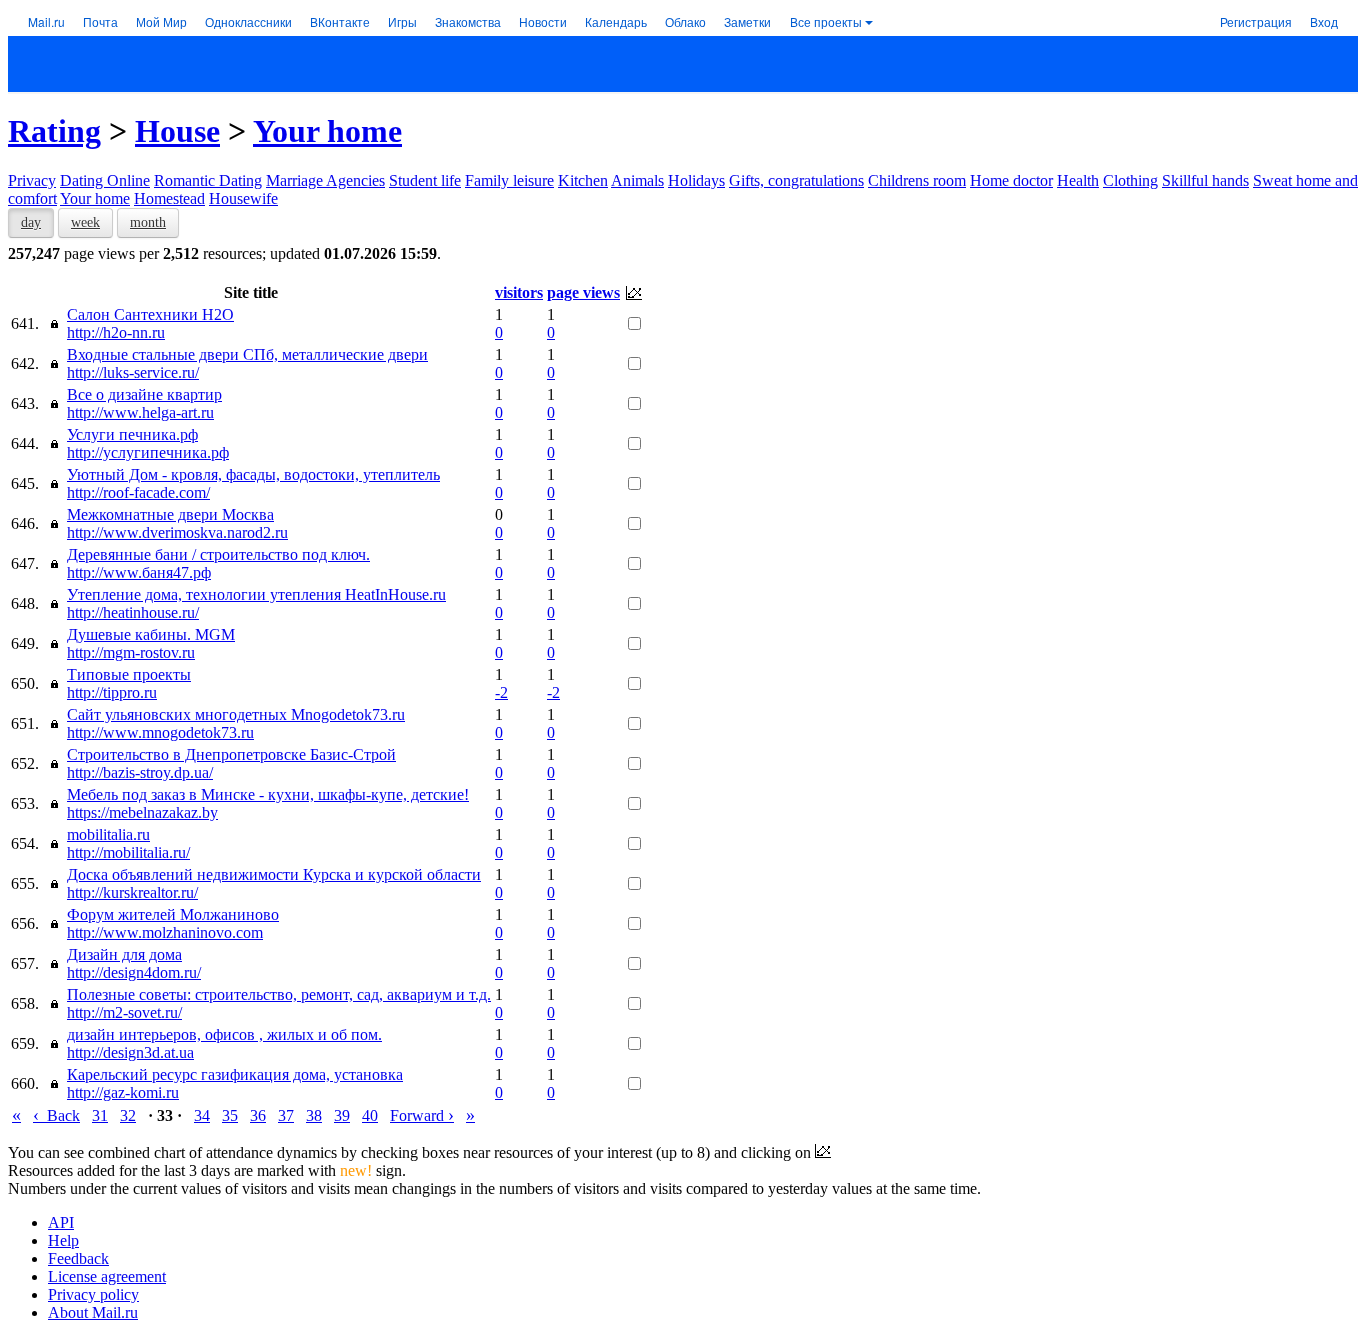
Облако (685, 21)
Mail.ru (46, 21)
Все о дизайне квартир (144, 394)
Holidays (696, 180)
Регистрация (1256, 21)
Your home (327, 131)
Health (1078, 180)
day (31, 222)
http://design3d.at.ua (130, 1052)
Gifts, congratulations (796, 180)
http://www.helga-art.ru (140, 412)
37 (286, 1115)
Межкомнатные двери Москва (170, 514)
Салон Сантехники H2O (150, 314)
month (148, 222)
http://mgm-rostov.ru (131, 652)
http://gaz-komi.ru (123, 1092)
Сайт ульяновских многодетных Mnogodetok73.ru (236, 714)
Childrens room (917, 180)
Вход (1324, 21)
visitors (519, 292)
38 (314, 1115)
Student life (425, 180)
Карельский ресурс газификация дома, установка (235, 1074)
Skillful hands (1205, 180)
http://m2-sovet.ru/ (124, 1012)
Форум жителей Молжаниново (173, 914)
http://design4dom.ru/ (134, 972)
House (177, 131)
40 (370, 1115)
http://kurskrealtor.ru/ (132, 892)
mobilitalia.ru (108, 834)
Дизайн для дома (124, 954)
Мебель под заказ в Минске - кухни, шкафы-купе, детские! (268, 794)
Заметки (747, 21)
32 (128, 1115)
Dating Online (105, 180)
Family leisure (509, 180)
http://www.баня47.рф (139, 572)
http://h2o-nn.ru (116, 332)
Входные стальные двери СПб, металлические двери (247, 354)
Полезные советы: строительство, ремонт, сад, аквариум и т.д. (279, 994)
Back (56, 1115)
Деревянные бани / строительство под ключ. (218, 554)
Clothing (1130, 180)
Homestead (169, 198)
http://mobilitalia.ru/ (128, 852)
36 (258, 1115)
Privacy (32, 180)
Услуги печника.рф (132, 434)
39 (342, 1115)
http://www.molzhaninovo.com (165, 932)
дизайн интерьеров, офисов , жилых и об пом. (224, 1034)
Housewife (243, 198)
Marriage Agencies (325, 180)
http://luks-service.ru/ (133, 372)
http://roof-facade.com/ (138, 492)
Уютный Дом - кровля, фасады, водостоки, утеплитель (253, 474)
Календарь (616, 21)
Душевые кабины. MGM (151, 634)
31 (100, 1115)
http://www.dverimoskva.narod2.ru (177, 532)
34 (202, 1115)
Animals (637, 180)
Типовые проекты (129, 674)
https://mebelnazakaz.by (142, 812)
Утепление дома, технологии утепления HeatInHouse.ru (256, 594)
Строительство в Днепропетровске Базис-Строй (231, 754)
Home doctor (1011, 180)
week (85, 222)
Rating (54, 131)
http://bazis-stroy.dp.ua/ (140, 772)
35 (230, 1115)
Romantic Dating (208, 180)
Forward (422, 1115)
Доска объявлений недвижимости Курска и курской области (274, 874)
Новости (543, 21)
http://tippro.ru (112, 692)
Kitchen (583, 180)
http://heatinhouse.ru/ (133, 612)
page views (583, 292)
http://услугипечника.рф (148, 452)
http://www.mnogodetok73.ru (160, 732)
